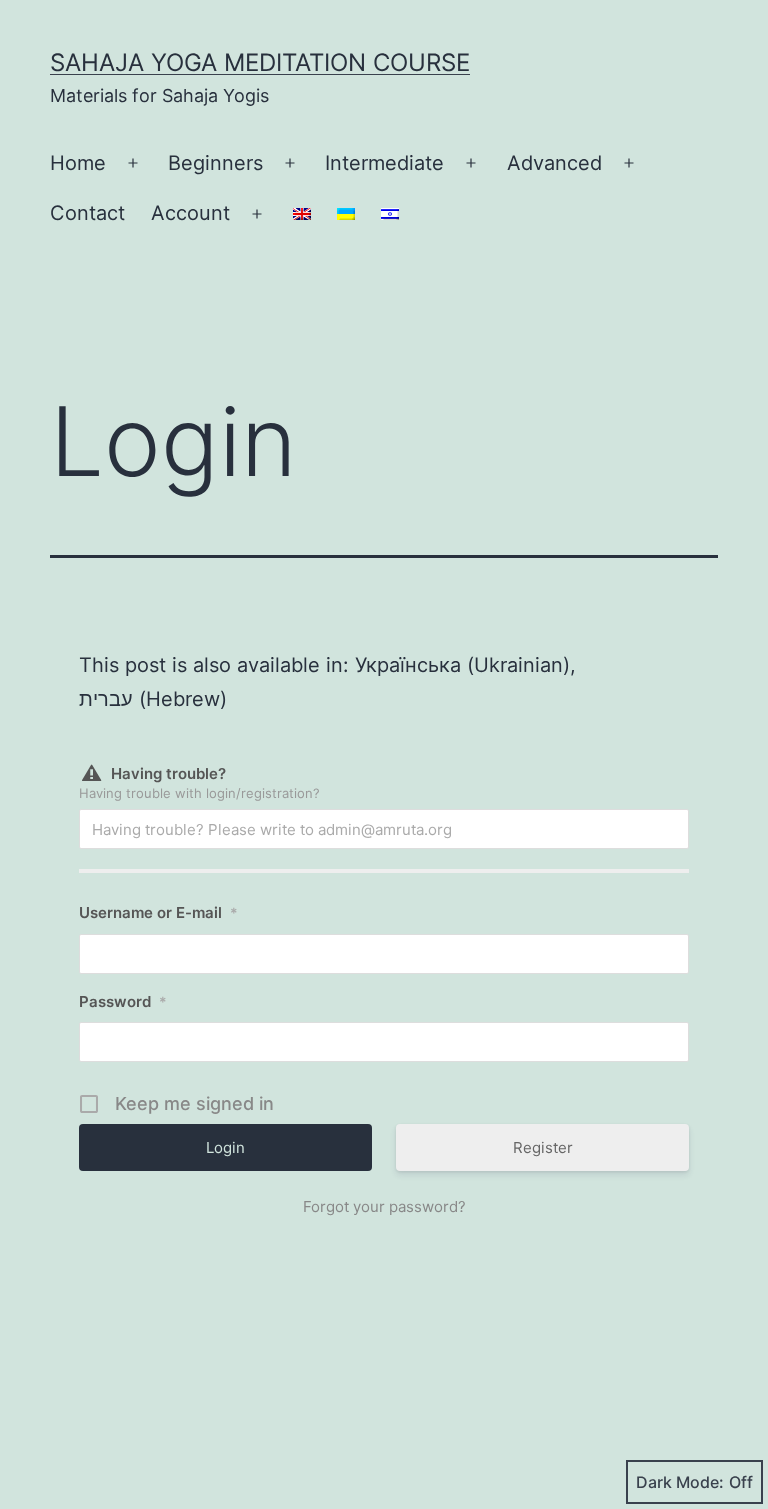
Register (543, 1147)
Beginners (215, 163)
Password (123, 1001)
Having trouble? (168, 773)
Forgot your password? (384, 1206)
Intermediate (384, 163)
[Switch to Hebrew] (390, 214)
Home (78, 163)
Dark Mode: (680, 1482)
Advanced (554, 163)
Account (190, 213)
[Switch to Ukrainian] (346, 214)
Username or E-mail (158, 912)
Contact (87, 213)
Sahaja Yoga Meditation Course (260, 62)
